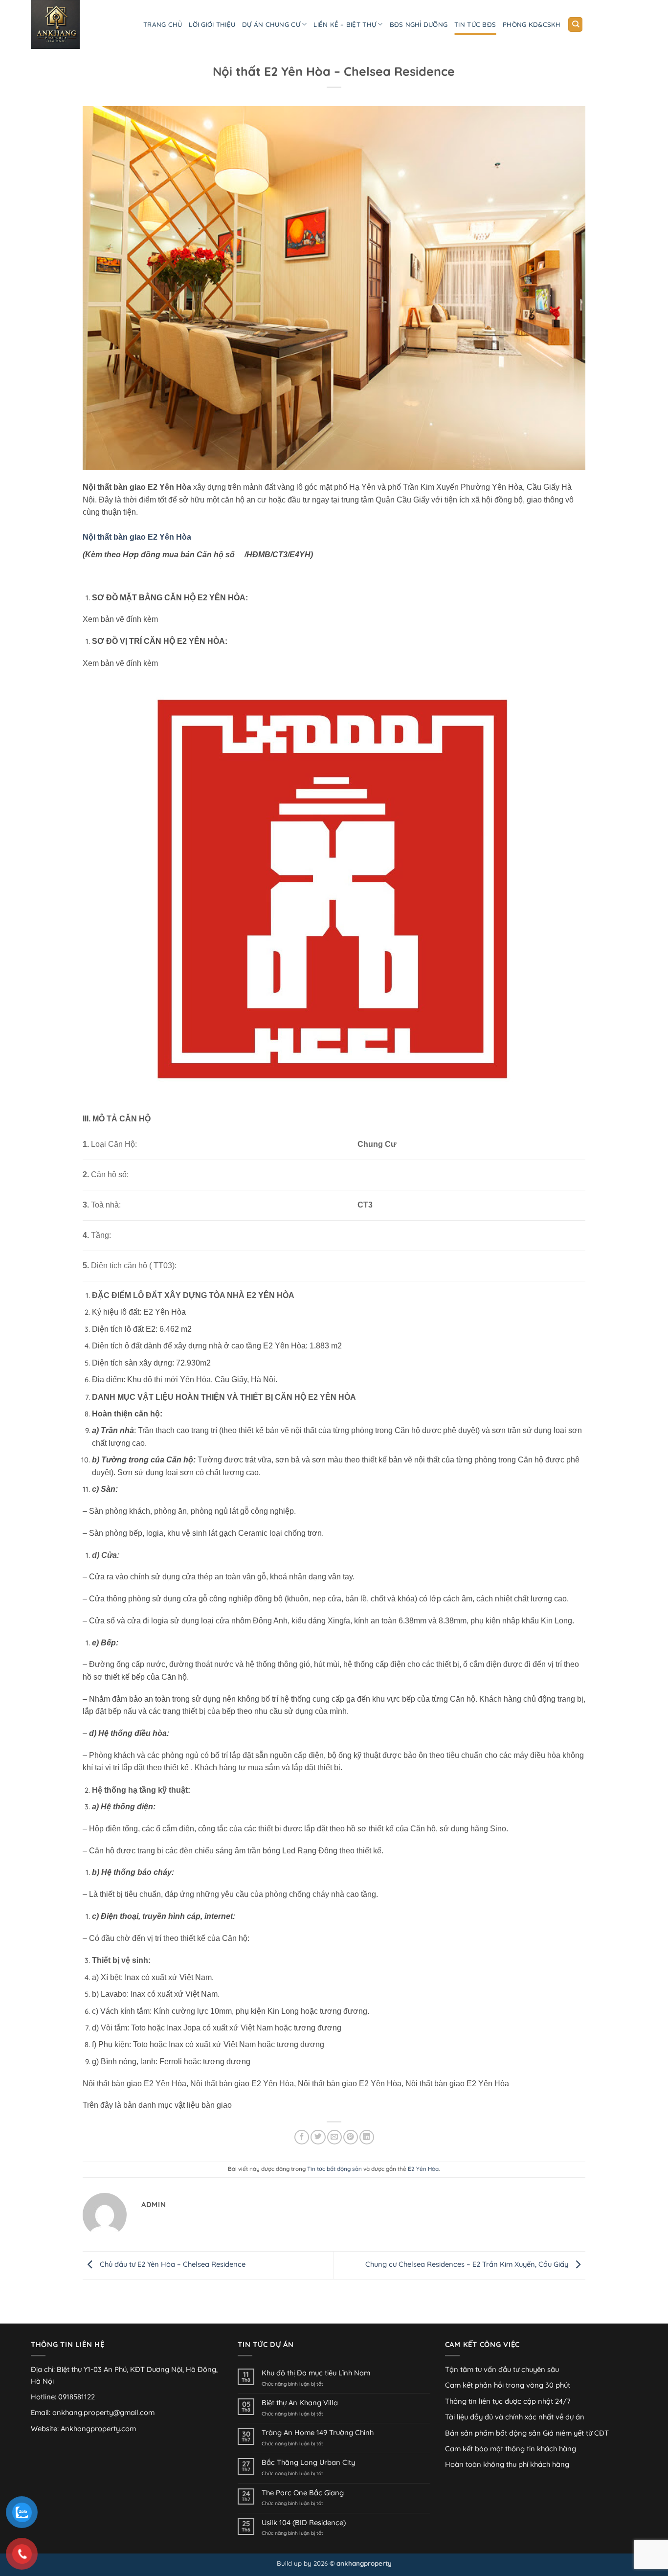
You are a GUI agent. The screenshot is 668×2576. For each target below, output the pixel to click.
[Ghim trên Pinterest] (351, 2137)
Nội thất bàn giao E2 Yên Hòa (137, 537)
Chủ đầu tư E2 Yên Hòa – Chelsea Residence (172, 2265)
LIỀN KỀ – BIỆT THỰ (345, 24)
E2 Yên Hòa (423, 2169)
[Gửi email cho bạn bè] (334, 2137)
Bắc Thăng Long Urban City (308, 2462)
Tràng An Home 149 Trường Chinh (318, 2433)
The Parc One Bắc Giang (303, 2493)
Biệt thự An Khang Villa (300, 2403)
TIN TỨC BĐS (475, 24)
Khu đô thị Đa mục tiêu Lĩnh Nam (316, 2373)
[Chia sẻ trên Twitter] (318, 2137)
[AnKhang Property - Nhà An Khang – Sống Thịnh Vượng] (80, 24)
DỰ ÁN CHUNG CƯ (271, 24)
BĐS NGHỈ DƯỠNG (419, 24)
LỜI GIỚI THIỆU (212, 24)
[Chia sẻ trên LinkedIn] (367, 2137)
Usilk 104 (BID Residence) (304, 2523)
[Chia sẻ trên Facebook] (302, 2137)
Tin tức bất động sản (334, 2169)
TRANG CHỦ (163, 24)
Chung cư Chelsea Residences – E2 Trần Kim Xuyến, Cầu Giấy (468, 2265)
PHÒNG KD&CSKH (532, 24)
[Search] (575, 24)
